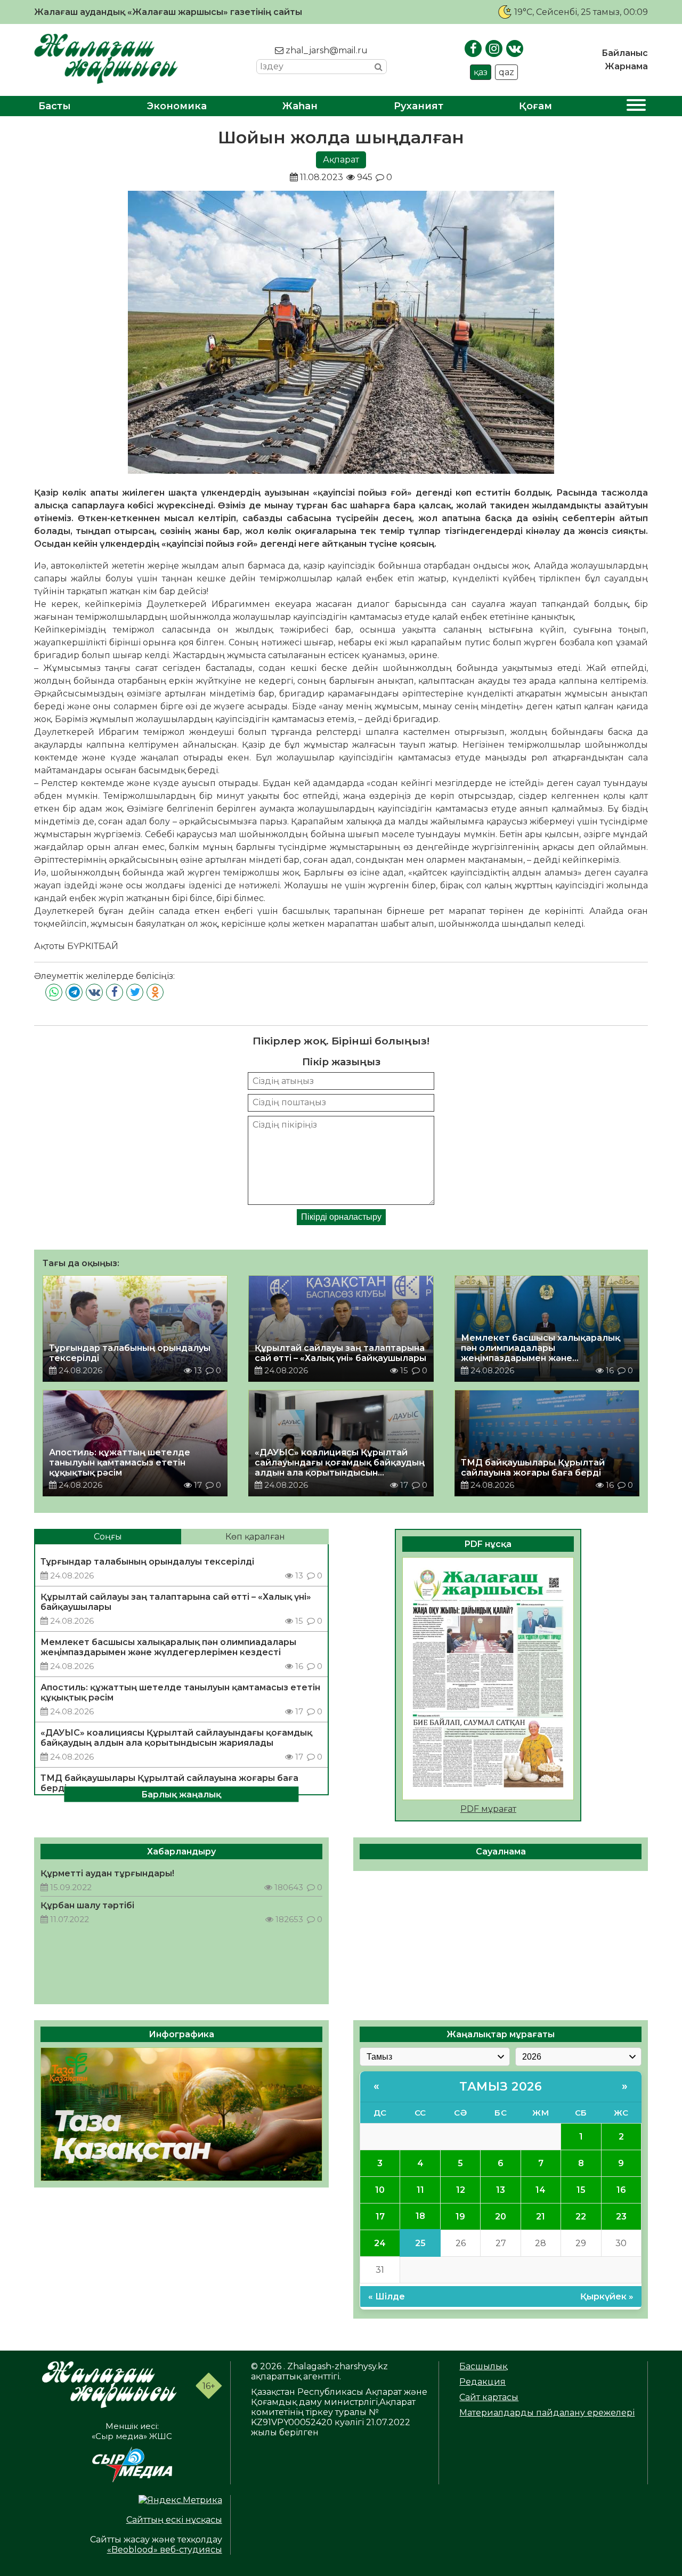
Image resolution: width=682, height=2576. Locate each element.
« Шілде (387, 2296)
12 (461, 2190)
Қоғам (535, 106)
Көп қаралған (255, 1537)
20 (501, 2217)
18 (420, 2216)
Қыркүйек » (607, 2296)
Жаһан (300, 106)
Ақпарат (341, 160)
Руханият (419, 106)
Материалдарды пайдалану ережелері (547, 2413)
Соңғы (108, 1537)
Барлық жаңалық (181, 1795)
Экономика (177, 106)
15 (581, 2190)
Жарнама (626, 66)
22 (581, 2217)
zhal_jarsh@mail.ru (326, 50)
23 (621, 2217)
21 (541, 2217)
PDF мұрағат (488, 1809)
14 (541, 2190)
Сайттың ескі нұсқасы (174, 2520)
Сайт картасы (489, 2397)
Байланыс (625, 53)
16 (621, 2190)
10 (380, 2190)
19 (460, 2217)
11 (420, 2190)
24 (380, 2243)
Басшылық (483, 2366)
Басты (55, 106)
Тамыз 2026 (501, 2087)
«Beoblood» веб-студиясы (165, 2550)
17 (380, 2217)
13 (501, 2190)
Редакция (482, 2382)
